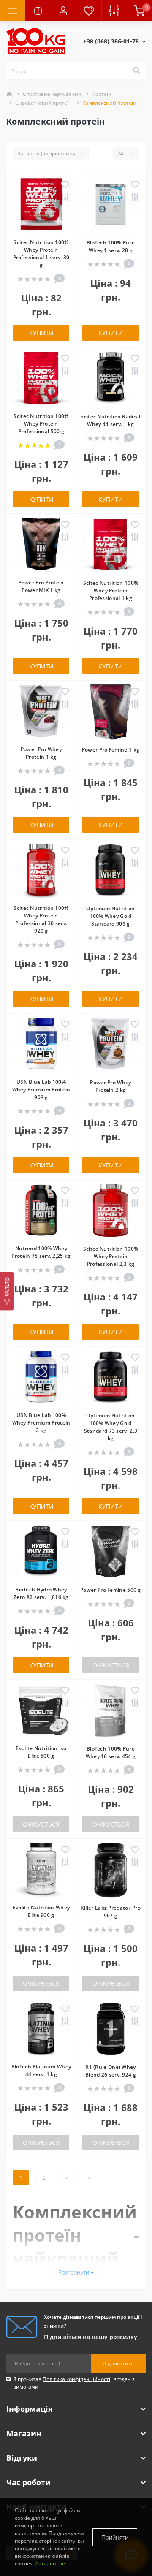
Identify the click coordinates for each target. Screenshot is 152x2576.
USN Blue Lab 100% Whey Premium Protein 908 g (41, 1090)
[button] (63, 11)
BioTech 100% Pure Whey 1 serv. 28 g (111, 246)
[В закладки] (65, 185)
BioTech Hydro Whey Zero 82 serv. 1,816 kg (41, 1593)
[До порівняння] (65, 198)
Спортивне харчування (52, 94)
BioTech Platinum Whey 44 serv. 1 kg (41, 2070)
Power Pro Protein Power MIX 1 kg (41, 586)
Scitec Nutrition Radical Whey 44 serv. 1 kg (110, 420)
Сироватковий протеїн (43, 103)
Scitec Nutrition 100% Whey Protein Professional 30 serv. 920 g (41, 919)
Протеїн (102, 94)
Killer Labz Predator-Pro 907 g (111, 1912)
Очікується (111, 1665)
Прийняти (115, 2537)
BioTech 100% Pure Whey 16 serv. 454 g (111, 1752)
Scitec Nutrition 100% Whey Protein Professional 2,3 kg (111, 1256)
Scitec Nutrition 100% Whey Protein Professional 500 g (41, 424)
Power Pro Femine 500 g (111, 1590)
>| (91, 2178)
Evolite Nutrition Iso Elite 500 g (41, 1752)
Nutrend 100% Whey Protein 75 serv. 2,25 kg (41, 1252)
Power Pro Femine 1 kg (111, 750)
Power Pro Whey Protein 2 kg (110, 1086)
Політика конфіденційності (76, 2379)
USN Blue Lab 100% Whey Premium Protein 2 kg (41, 1423)
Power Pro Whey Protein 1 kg (41, 753)
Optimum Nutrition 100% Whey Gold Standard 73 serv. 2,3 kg (111, 1427)
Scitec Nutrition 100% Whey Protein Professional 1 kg (111, 590)
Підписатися (118, 2363)
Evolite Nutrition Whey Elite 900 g (41, 1911)
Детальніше (50, 2564)
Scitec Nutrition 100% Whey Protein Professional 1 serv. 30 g (41, 254)
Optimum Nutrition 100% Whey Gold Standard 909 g (110, 916)
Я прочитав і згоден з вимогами (74, 2383)
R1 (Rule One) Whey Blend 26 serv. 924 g (111, 2071)
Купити (41, 333)
